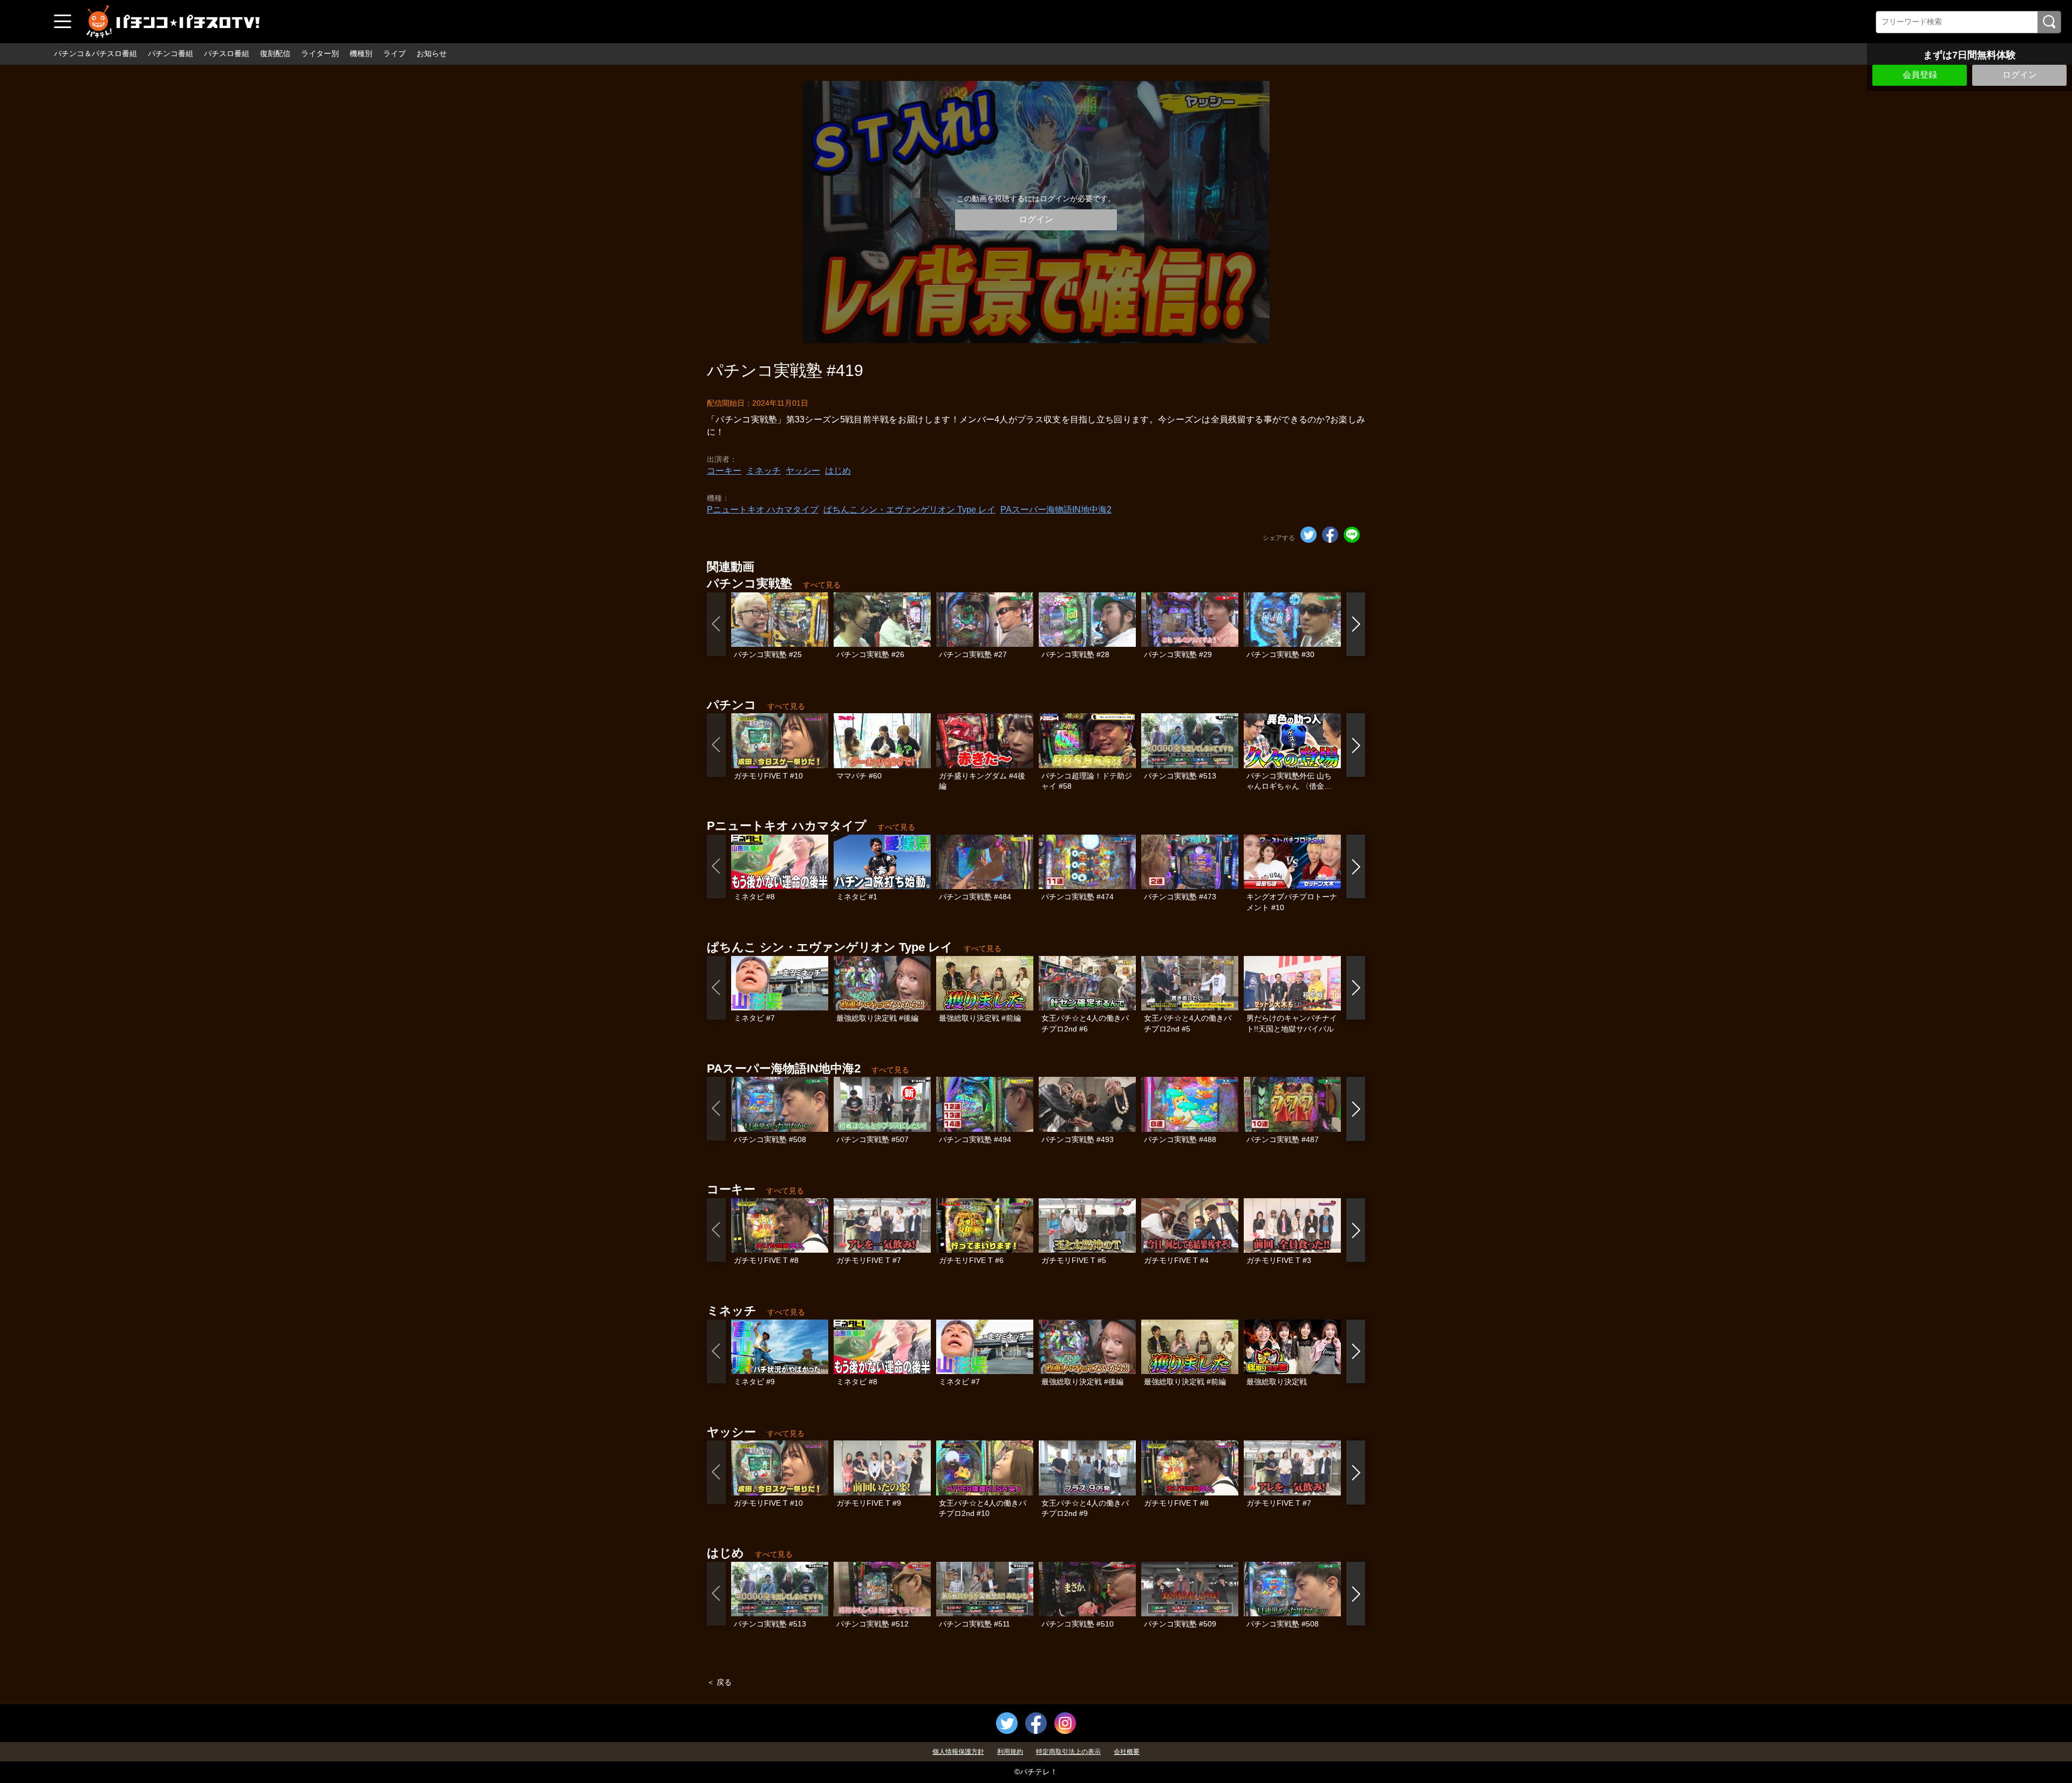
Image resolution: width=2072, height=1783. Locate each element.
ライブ (394, 53)
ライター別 (320, 53)
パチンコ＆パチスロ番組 (96, 53)
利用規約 (1010, 1752)
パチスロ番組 (227, 53)
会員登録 (1920, 75)
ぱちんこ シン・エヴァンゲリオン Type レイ (909, 510)
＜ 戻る (719, 1682)
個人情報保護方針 (958, 1752)
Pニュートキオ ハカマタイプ (763, 510)
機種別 (361, 53)
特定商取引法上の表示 (1068, 1752)
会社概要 (1127, 1752)
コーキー (724, 471)
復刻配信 (275, 53)
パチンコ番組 (171, 53)
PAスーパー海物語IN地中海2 (1056, 510)
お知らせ (432, 53)
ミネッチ (764, 471)
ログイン (2020, 75)
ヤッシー (803, 471)
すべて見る (822, 585)
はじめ (838, 471)
